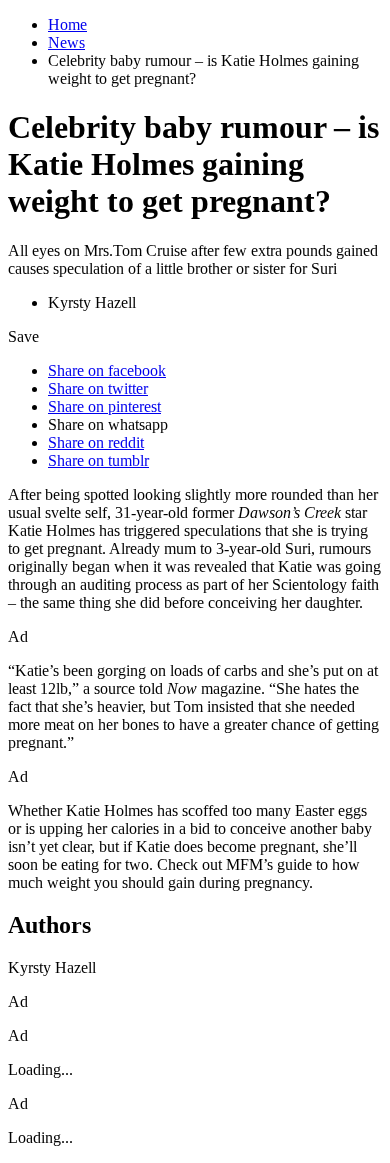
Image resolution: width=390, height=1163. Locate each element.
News (66, 42)
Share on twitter (98, 388)
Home (67, 24)
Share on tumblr (98, 460)
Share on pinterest (104, 406)
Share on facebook (107, 370)
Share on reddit (96, 442)
